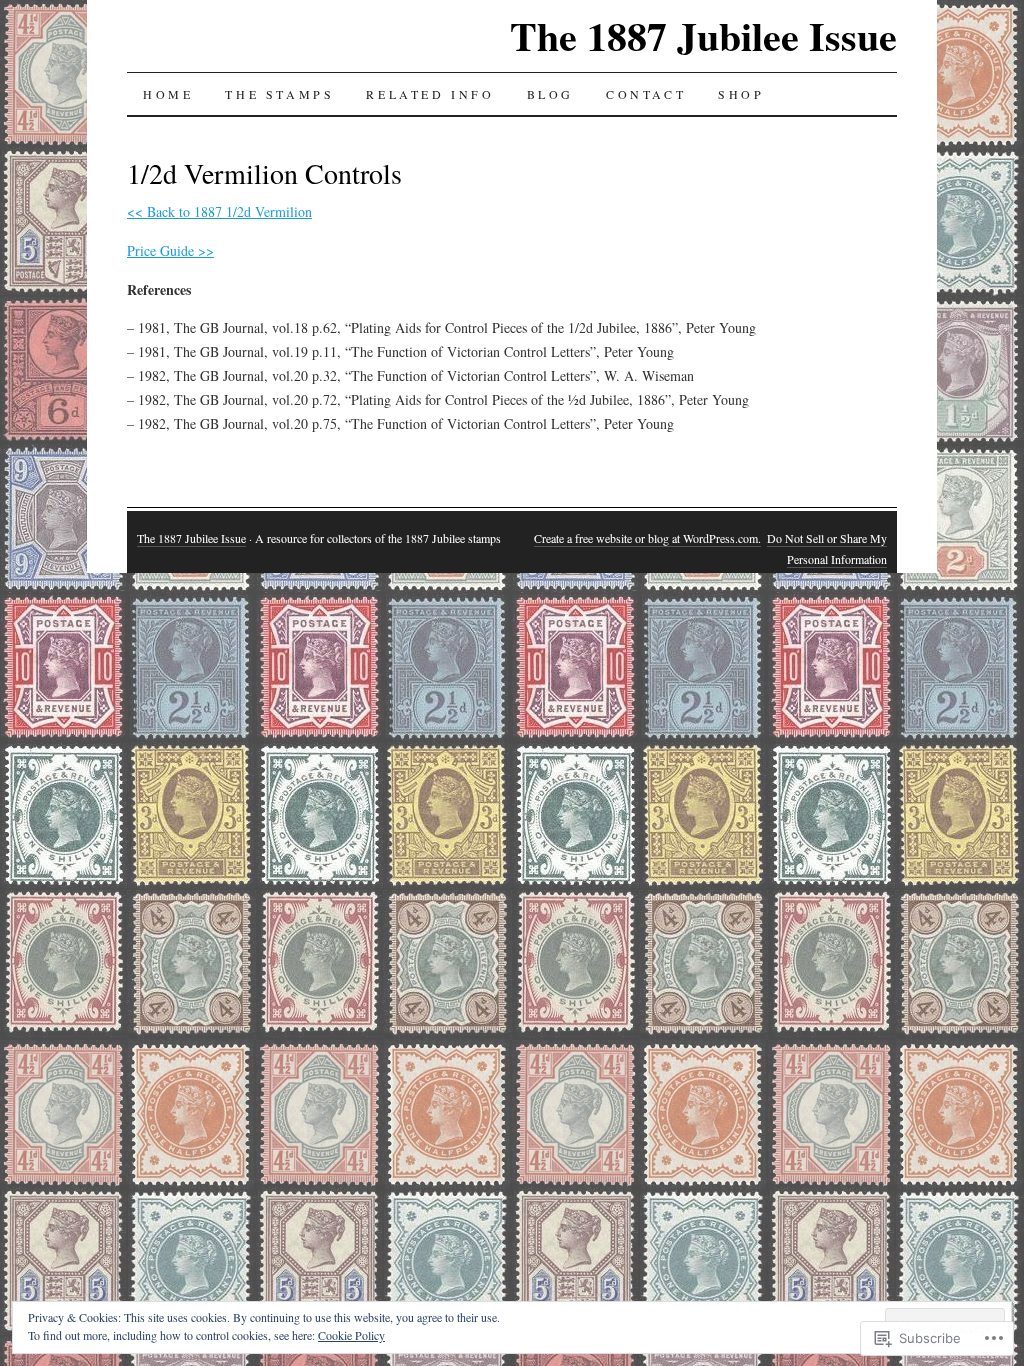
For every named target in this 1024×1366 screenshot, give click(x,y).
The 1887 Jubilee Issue (703, 35)
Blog (550, 94)
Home (168, 94)
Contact (646, 94)
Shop (741, 94)
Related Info (430, 94)
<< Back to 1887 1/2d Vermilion (219, 211)
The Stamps (279, 94)
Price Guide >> (170, 250)
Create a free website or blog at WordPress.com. (647, 538)
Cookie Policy (351, 1335)
